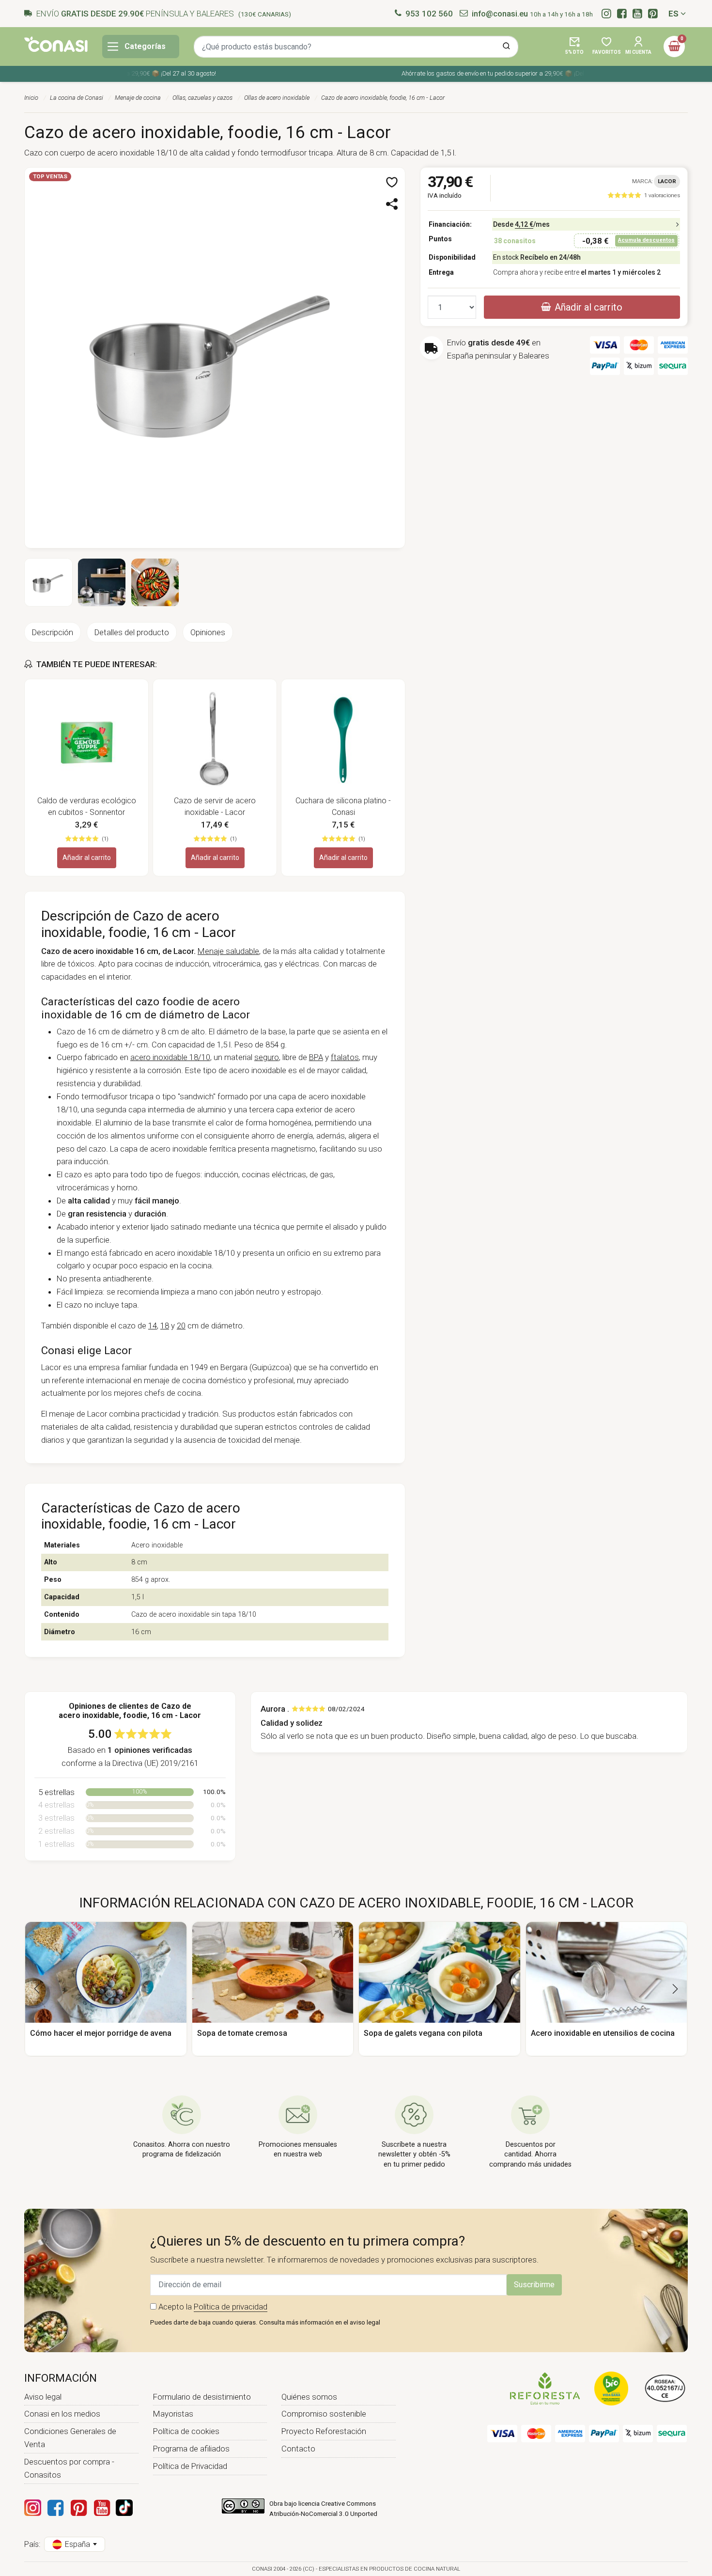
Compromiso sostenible (324, 2414)
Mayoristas (173, 2414)
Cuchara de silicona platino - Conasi (343, 806)
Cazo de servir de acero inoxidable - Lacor (215, 806)
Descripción (53, 632)
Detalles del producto (132, 632)
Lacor (667, 181)
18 (165, 1326)
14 (153, 1326)
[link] (644, 195)
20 (181, 1326)
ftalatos (345, 1057)
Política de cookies (186, 2431)
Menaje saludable (228, 951)
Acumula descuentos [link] (646, 240)
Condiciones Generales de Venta (70, 2438)
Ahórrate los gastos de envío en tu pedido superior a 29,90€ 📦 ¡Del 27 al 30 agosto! (498, 73)
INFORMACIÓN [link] (61, 2378)
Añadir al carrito (87, 858)
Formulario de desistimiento (202, 2397)
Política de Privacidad (190, 2466)
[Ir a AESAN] (665, 2388)
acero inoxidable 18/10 (170, 1057)
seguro (267, 1057)
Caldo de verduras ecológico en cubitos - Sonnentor (87, 806)
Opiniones (208, 632)
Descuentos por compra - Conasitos (69, 2468)
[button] (574, 47)
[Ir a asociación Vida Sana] (611, 2388)
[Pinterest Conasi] (78, 2508)
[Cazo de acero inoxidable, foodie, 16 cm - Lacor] (215, 357)
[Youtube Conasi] (102, 2508)
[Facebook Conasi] (55, 2508)
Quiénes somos (309, 2397)
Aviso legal (43, 2397)
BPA (316, 1057)
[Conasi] (56, 44)
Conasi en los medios (62, 2414)
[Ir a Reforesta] (545, 2388)
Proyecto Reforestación (324, 2431)
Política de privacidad (231, 2307)
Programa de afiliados (191, 2449)
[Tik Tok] (124, 2508)
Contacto (298, 2449)
